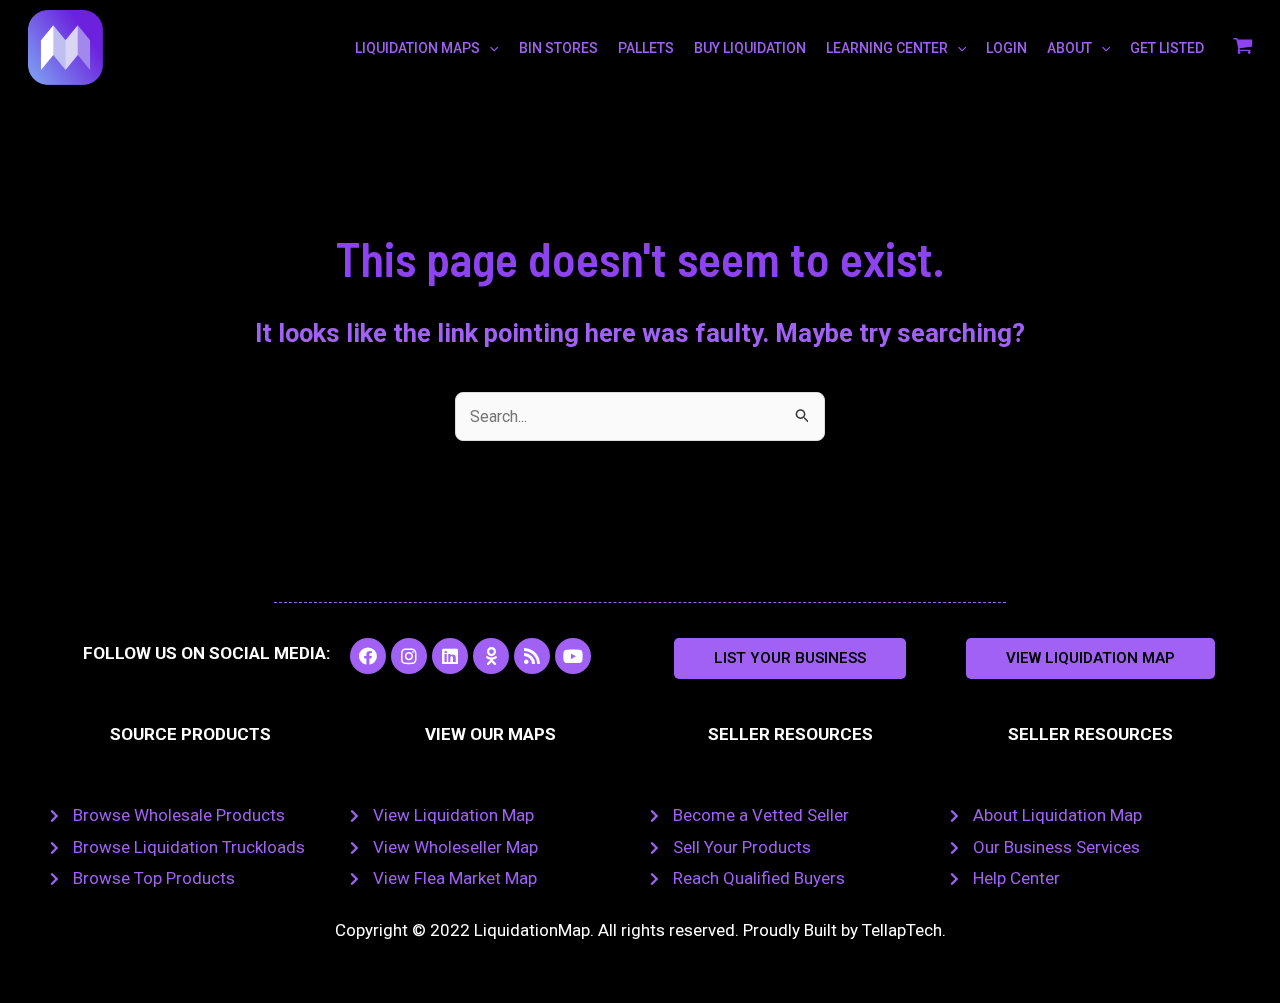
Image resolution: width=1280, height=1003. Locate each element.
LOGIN (1006, 48)
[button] (790, 658)
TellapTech (902, 930)
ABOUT (1069, 48)
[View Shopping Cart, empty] (1243, 48)
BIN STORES (558, 48)
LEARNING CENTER (887, 48)
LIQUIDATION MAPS (417, 48)
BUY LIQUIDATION (750, 48)
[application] (489, 48)
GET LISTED (1167, 48)
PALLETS (646, 48)
